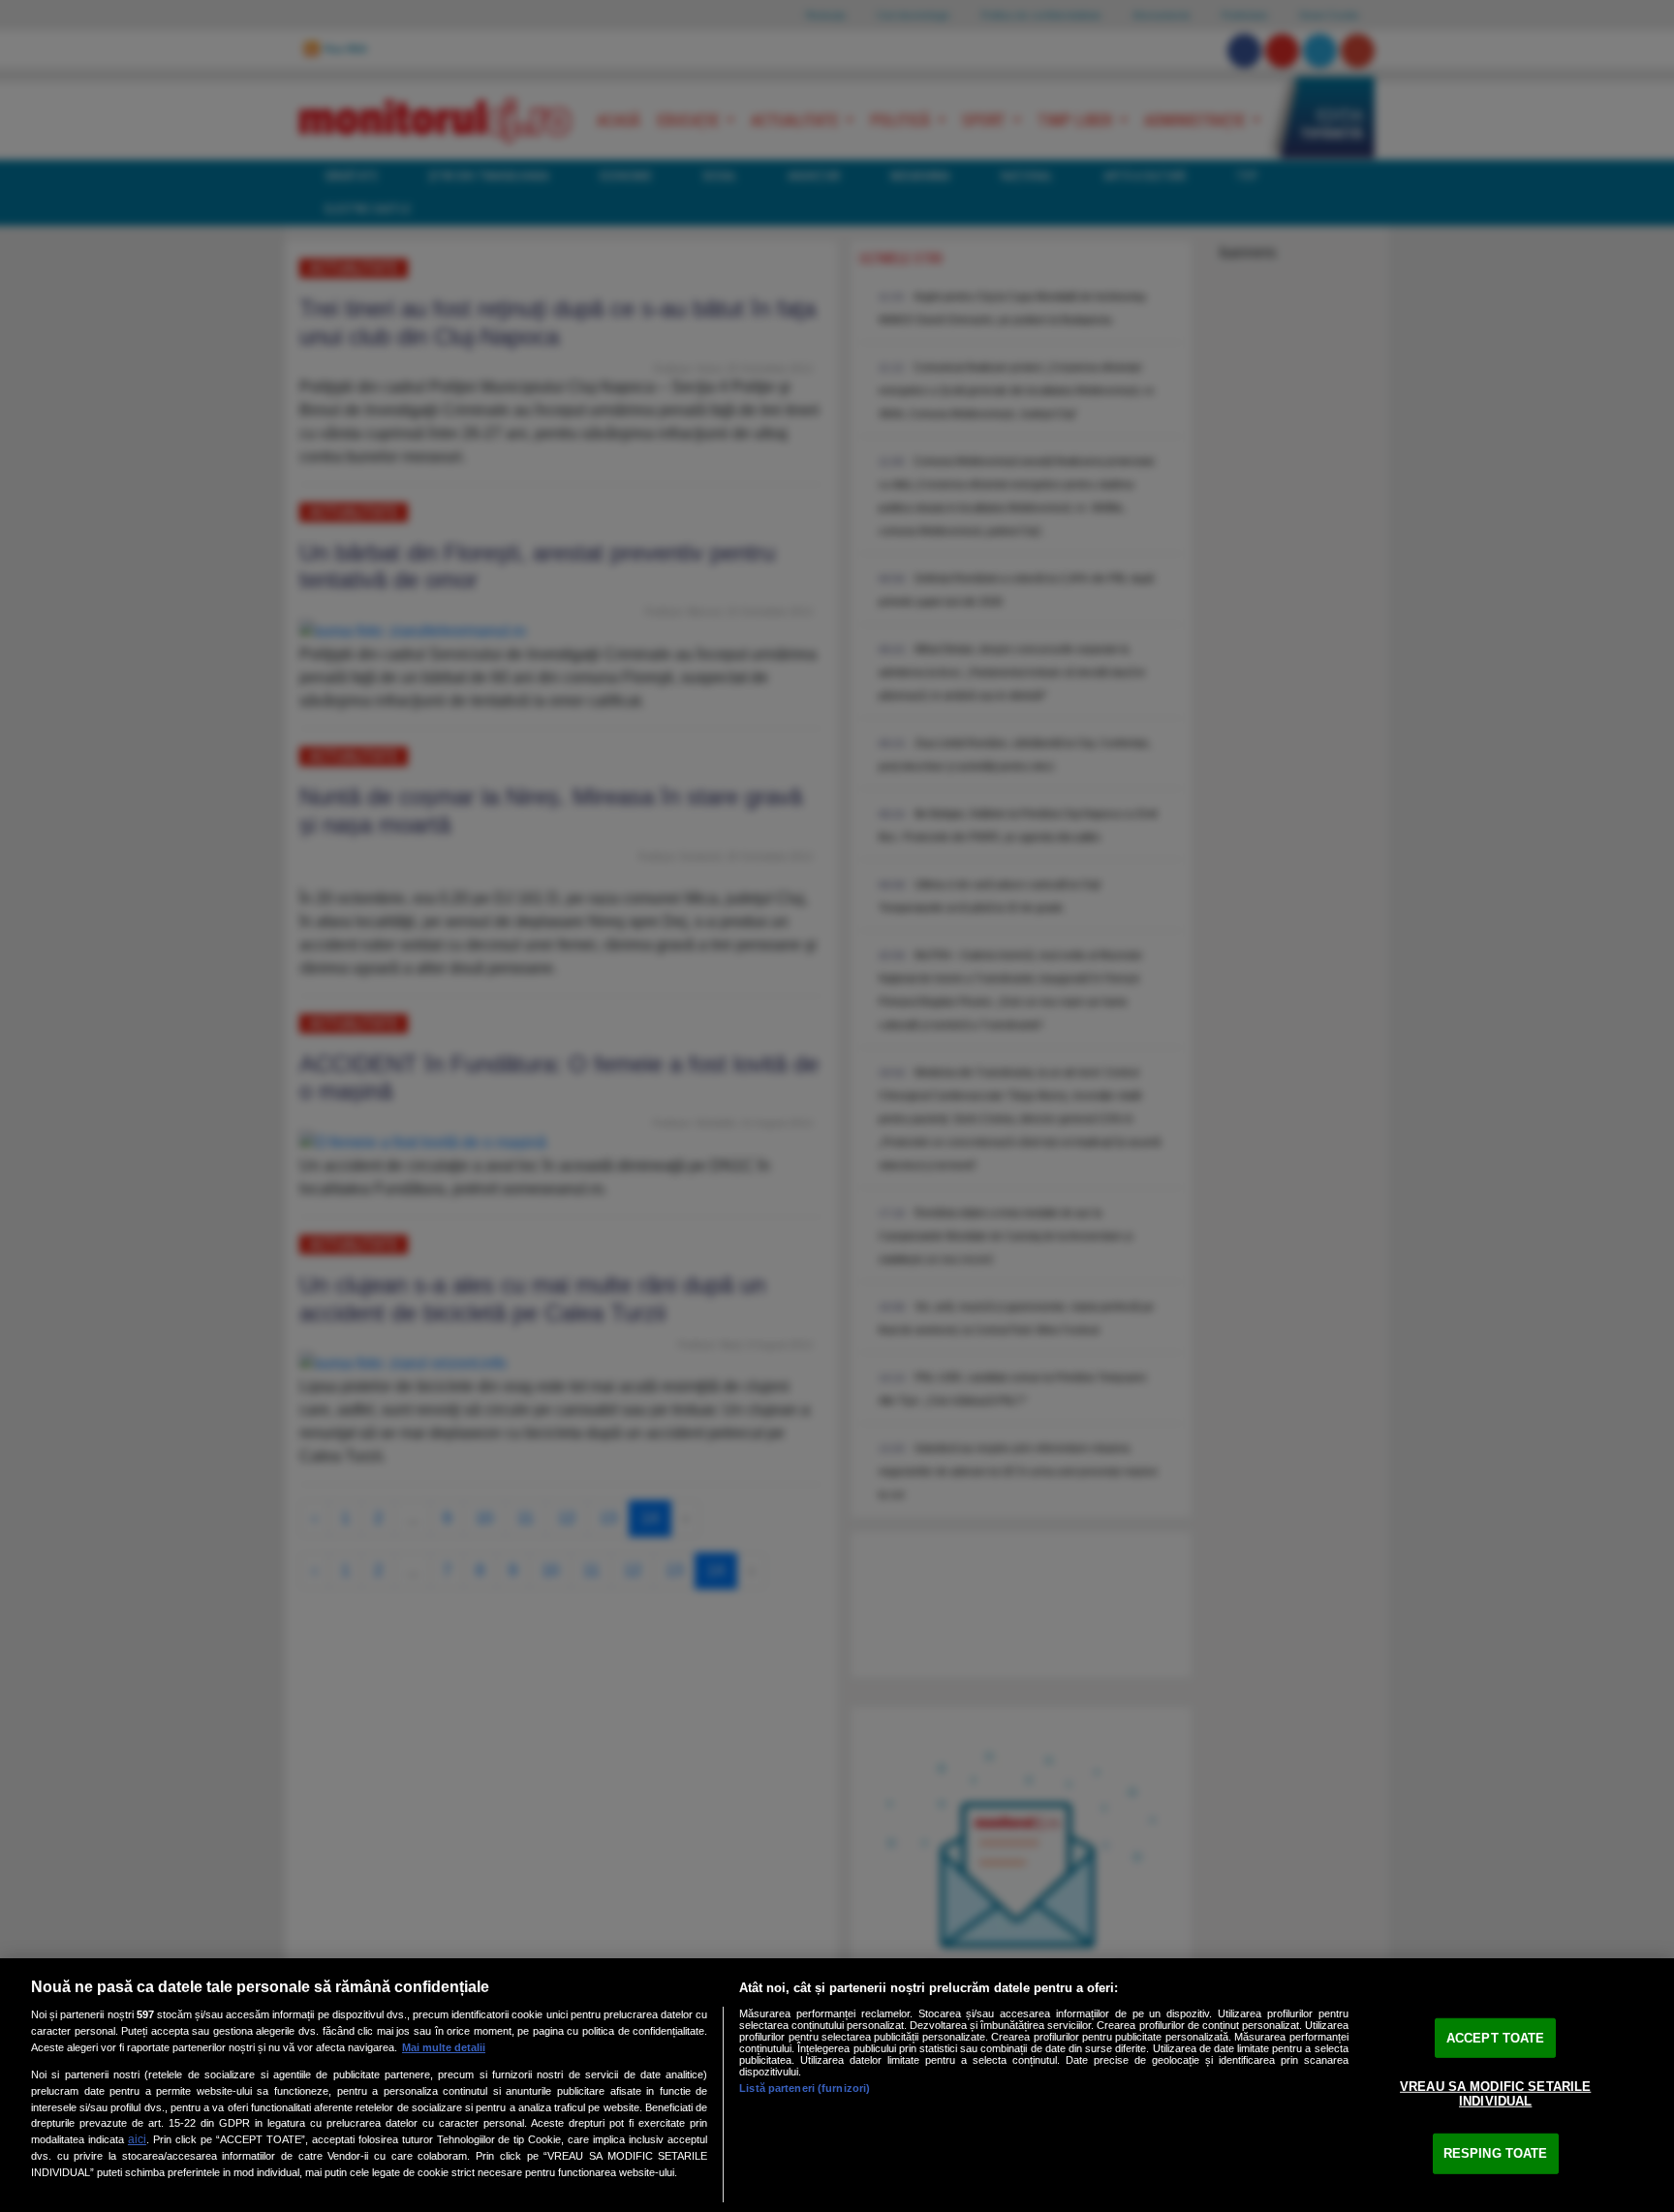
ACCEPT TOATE (1496, 2038)
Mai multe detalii (444, 2047)
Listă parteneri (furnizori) (805, 2088)
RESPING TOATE (1496, 2153)
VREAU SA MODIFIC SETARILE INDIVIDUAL (1495, 2093)
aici (137, 2139)
